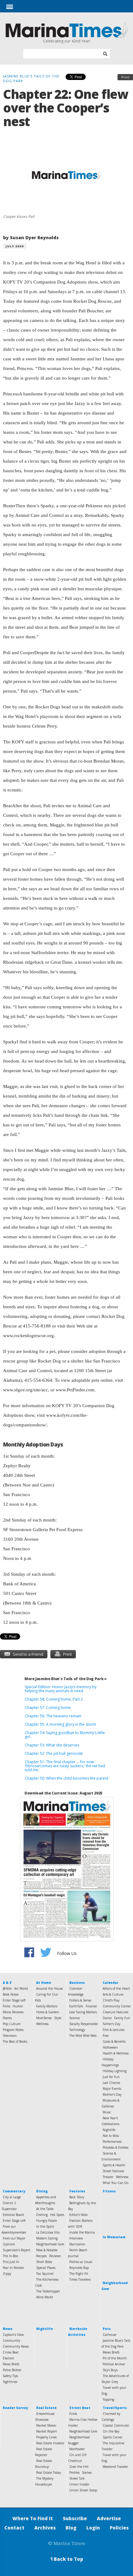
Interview (76, 2238)
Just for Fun (111, 2077)
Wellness (42, 2024)
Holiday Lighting (115, 2071)
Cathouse (109, 2335)
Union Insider (79, 2484)
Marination (77, 2244)
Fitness (109, 2191)
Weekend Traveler (115, 2467)
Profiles (74, 2473)
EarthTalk (76, 2006)
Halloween (110, 2047)
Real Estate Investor (50, 2443)
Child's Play (111, 2000)
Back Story (77, 2197)
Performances (112, 2142)
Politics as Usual (81, 2262)
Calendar (111, 1983)
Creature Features (116, 2012)
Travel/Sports (115, 2408)
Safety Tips (10, 2376)
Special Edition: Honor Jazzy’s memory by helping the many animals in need (61, 1689)
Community (11, 2340)
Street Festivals (113, 2171)
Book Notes (11, 1994)
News (8, 2329)
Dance (107, 2018)
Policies (119, 2528)
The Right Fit (79, 2274)
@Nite (7, 1988)
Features (77, 2191)
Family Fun (122, 2018)
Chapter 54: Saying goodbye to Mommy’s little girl (65, 1735)
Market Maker (46, 2425)
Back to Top (66, 2559)
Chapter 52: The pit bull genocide (54, 1753)
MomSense (44, 2018)
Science (75, 2018)
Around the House (49, 1988)
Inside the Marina (82, 2232)
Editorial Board (13, 2215)
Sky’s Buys (110, 2370)
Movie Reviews (13, 2012)
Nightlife (109, 2130)
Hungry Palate (47, 2221)
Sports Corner (113, 2437)
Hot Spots (57, 2215)
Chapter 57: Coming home (48, 1708)
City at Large (12, 2197)
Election (9, 2358)
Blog (71, 2528)
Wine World (45, 2297)
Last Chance (111, 2083)
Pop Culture (12, 2024)
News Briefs (11, 2364)
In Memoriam (114, 2237)
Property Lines (46, 2437)
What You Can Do (116, 2183)
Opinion (9, 2244)
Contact (14, 2528)
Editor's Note (78, 2215)
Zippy (7, 2274)
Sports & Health (114, 2165)
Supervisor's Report (17, 2250)
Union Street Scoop (83, 2490)
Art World (21, 1988)
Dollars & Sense (80, 2000)
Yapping (108, 2399)
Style (58, 2018)
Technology (77, 2030)
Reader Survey (15, 2408)
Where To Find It (33, 2518)
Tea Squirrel (45, 2274)
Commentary (14, 2191)
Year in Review (13, 2268)
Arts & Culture (113, 1994)
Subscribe (75, 2518)
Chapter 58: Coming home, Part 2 (54, 1699)
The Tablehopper (48, 2291)
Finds (73, 2414)
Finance (91, 2006)
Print (125, 77)
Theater (108, 2177)
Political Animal (114, 2364)
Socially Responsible (84, 2024)
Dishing (42, 2215)
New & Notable (47, 2250)
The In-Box (10, 2256)
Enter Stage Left (14, 2000)
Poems (7, 2018)
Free (106, 2036)
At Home (44, 1983)
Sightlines (10, 2382)
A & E (7, 1983)
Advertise (109, 2518)
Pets (107, 2329)
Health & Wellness (116, 2053)
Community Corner (117, 2006)
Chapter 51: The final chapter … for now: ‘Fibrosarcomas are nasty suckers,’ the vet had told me (65, 1766)
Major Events (112, 2089)
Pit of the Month (115, 2358)
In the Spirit (45, 2226)
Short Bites (44, 2262)
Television (10, 2036)
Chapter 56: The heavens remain (53, 1716)
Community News (16, 2346)
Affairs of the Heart (116, 1988)
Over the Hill (79, 2467)
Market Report (47, 2431)
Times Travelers (80, 2279)
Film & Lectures (114, 2030)
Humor (18, 2006)
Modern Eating (47, 2238)
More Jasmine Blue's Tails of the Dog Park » (66, 1679)
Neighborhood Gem (50, 2244)
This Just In (11, 2262)
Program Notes (13, 2030)
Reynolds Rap (79, 2268)
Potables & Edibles (116, 2147)
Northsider (77, 2449)
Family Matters (47, 2006)
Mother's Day (112, 2094)
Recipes (41, 2256)
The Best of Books (15, 2041)
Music (107, 2112)
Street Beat (80, 2408)
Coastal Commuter (116, 2425)
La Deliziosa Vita (48, 2232)
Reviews (55, 2256)
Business (77, 1983)
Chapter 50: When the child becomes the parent (66, 1778)
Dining (42, 2191)
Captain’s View (13, 2335)
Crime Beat (11, 2352)
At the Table (45, 2209)
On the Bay (111, 2431)
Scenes (87, 2473)
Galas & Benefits (114, 2041)
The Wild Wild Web (83, 2036)
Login (93, 2528)
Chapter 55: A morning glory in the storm (60, 1724)
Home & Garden (48, 2012)
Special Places (46, 2268)
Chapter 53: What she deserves (52, 1745)
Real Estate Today (49, 2473)
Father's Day (112, 2024)
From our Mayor (14, 2238)
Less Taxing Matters (83, 2012)
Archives (45, 2528)
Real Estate (46, 2408)
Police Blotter (12, 2370)
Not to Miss (111, 2136)
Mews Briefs (111, 2352)
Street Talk (77, 2478)
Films (6, 2006)
